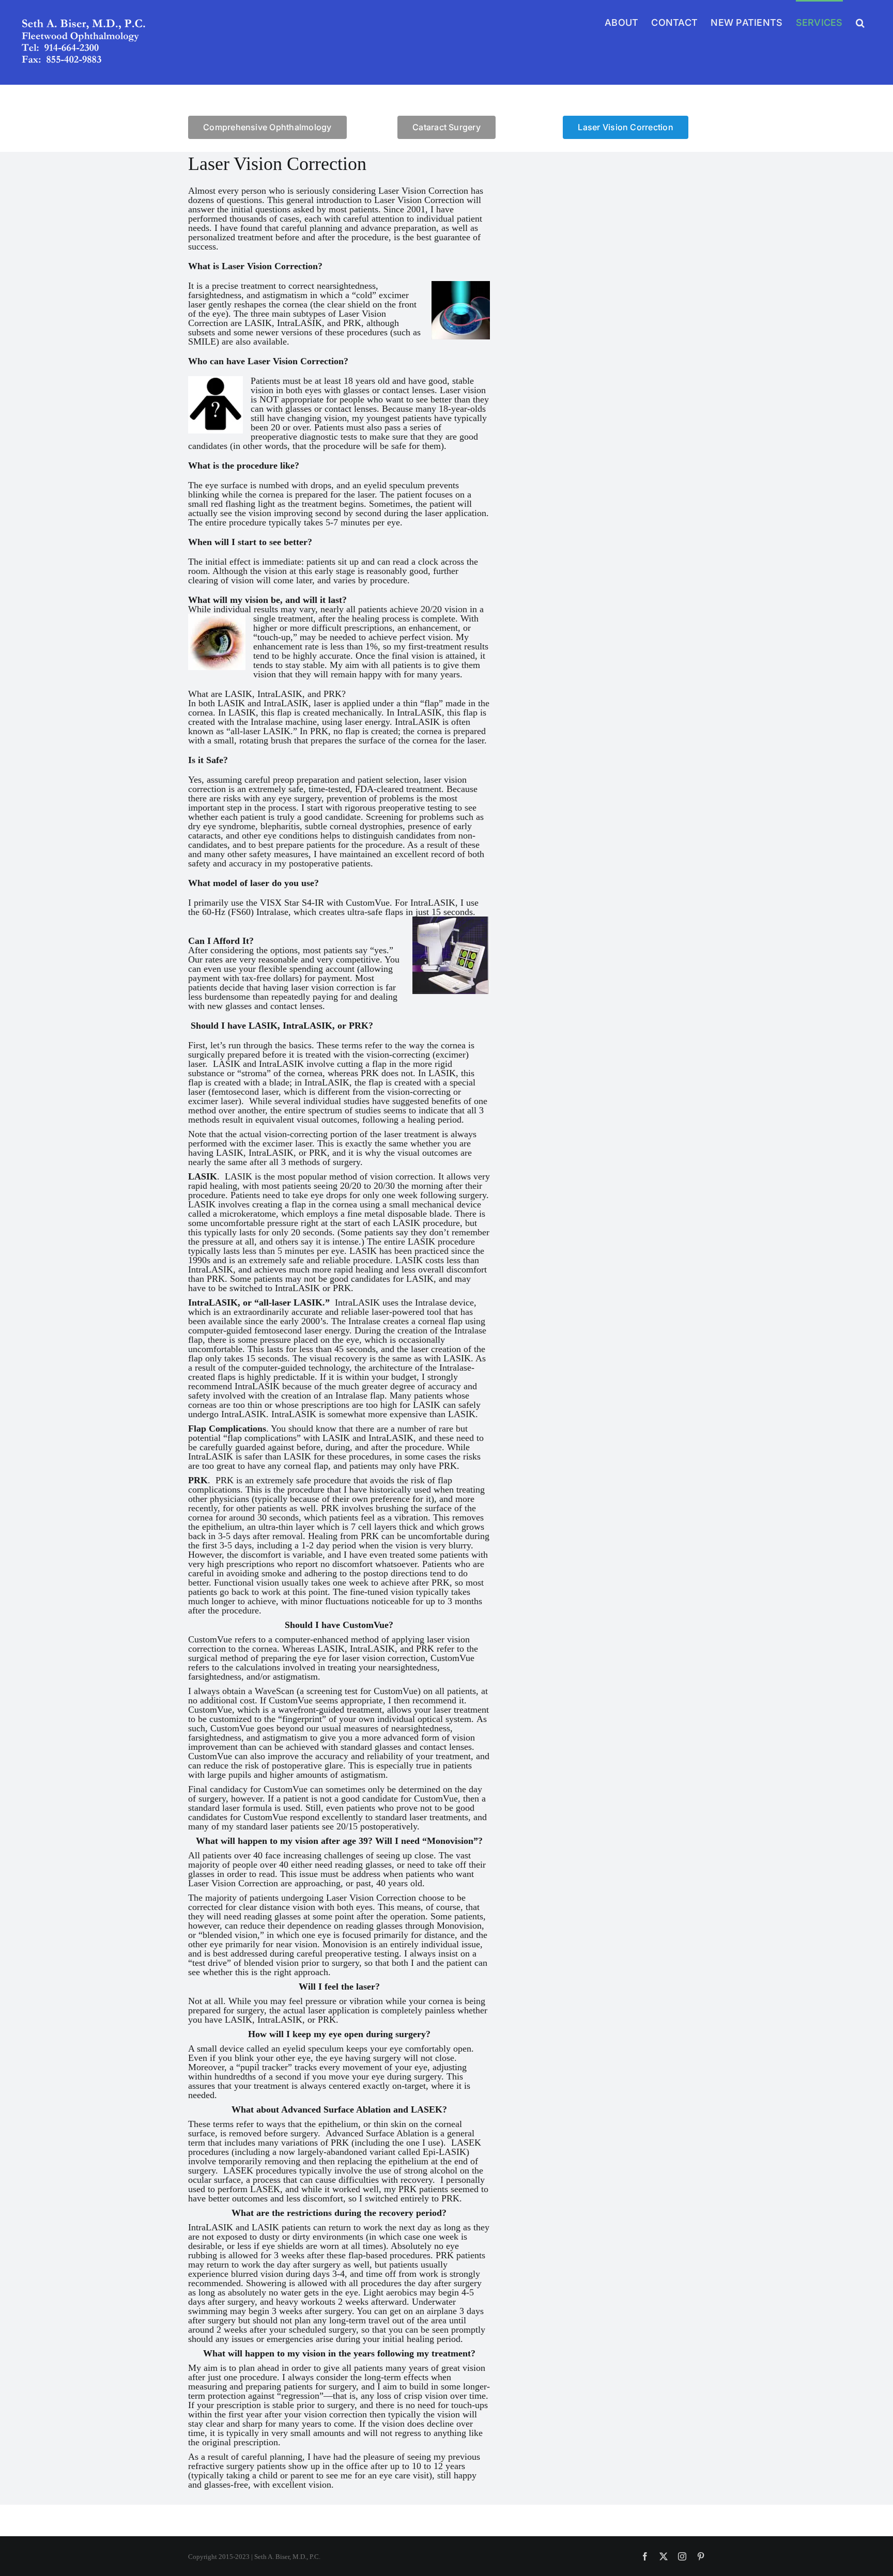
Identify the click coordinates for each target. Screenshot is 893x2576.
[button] (860, 22)
